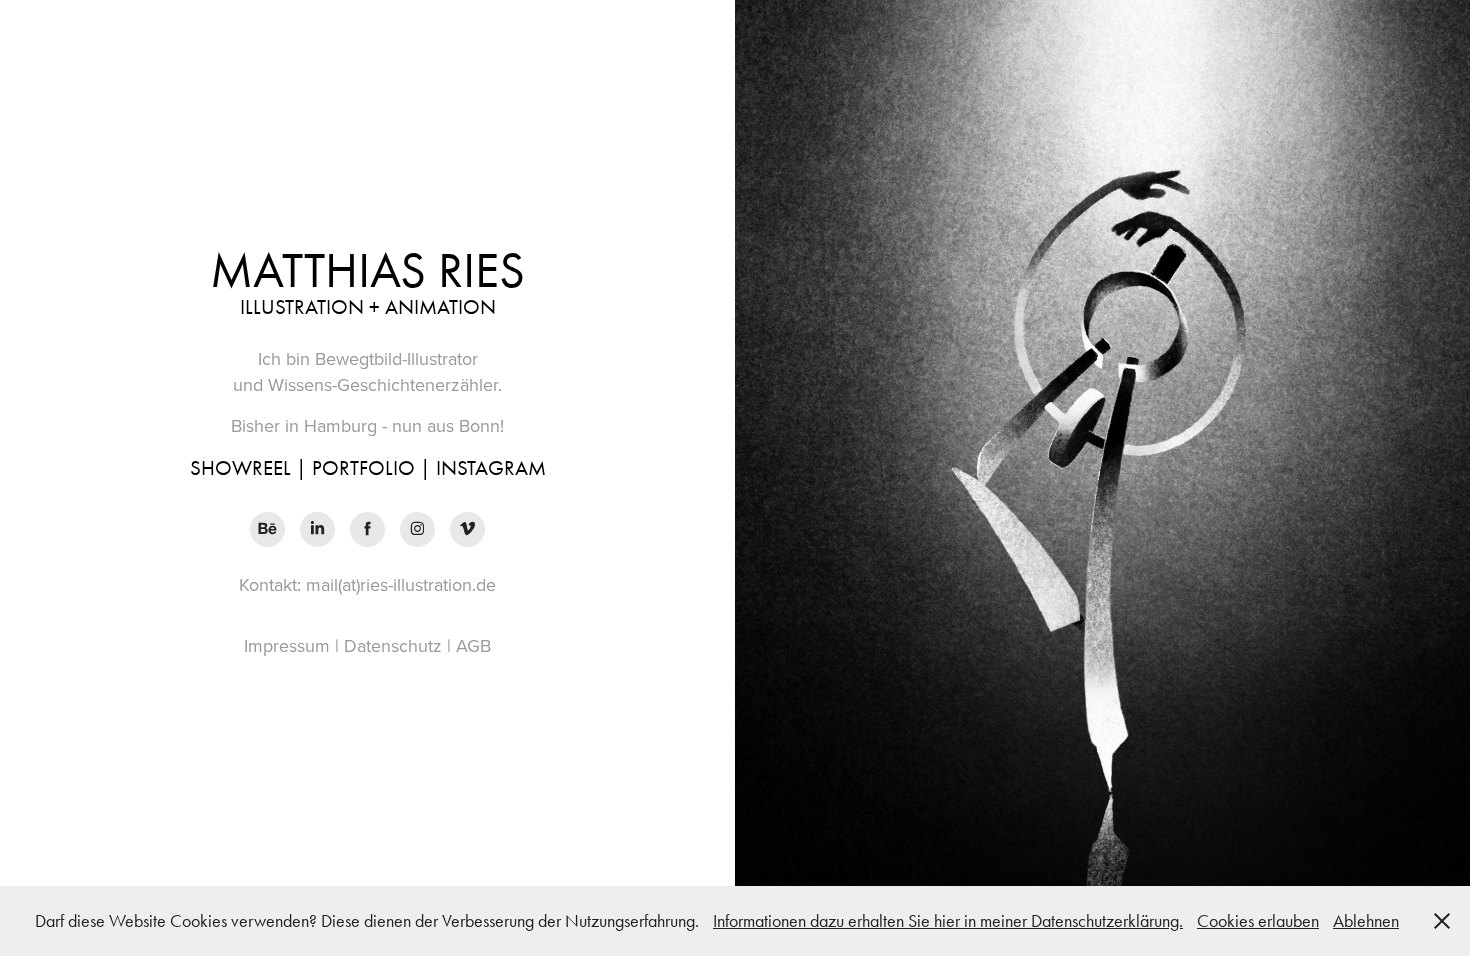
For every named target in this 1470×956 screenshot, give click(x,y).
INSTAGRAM (491, 468)
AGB (473, 645)
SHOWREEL (240, 468)
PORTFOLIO (363, 468)
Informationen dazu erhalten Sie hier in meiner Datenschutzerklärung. (948, 921)
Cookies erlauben (1258, 921)
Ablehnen (1366, 921)
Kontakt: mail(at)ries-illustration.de (367, 584)
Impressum (287, 645)
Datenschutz (393, 645)
